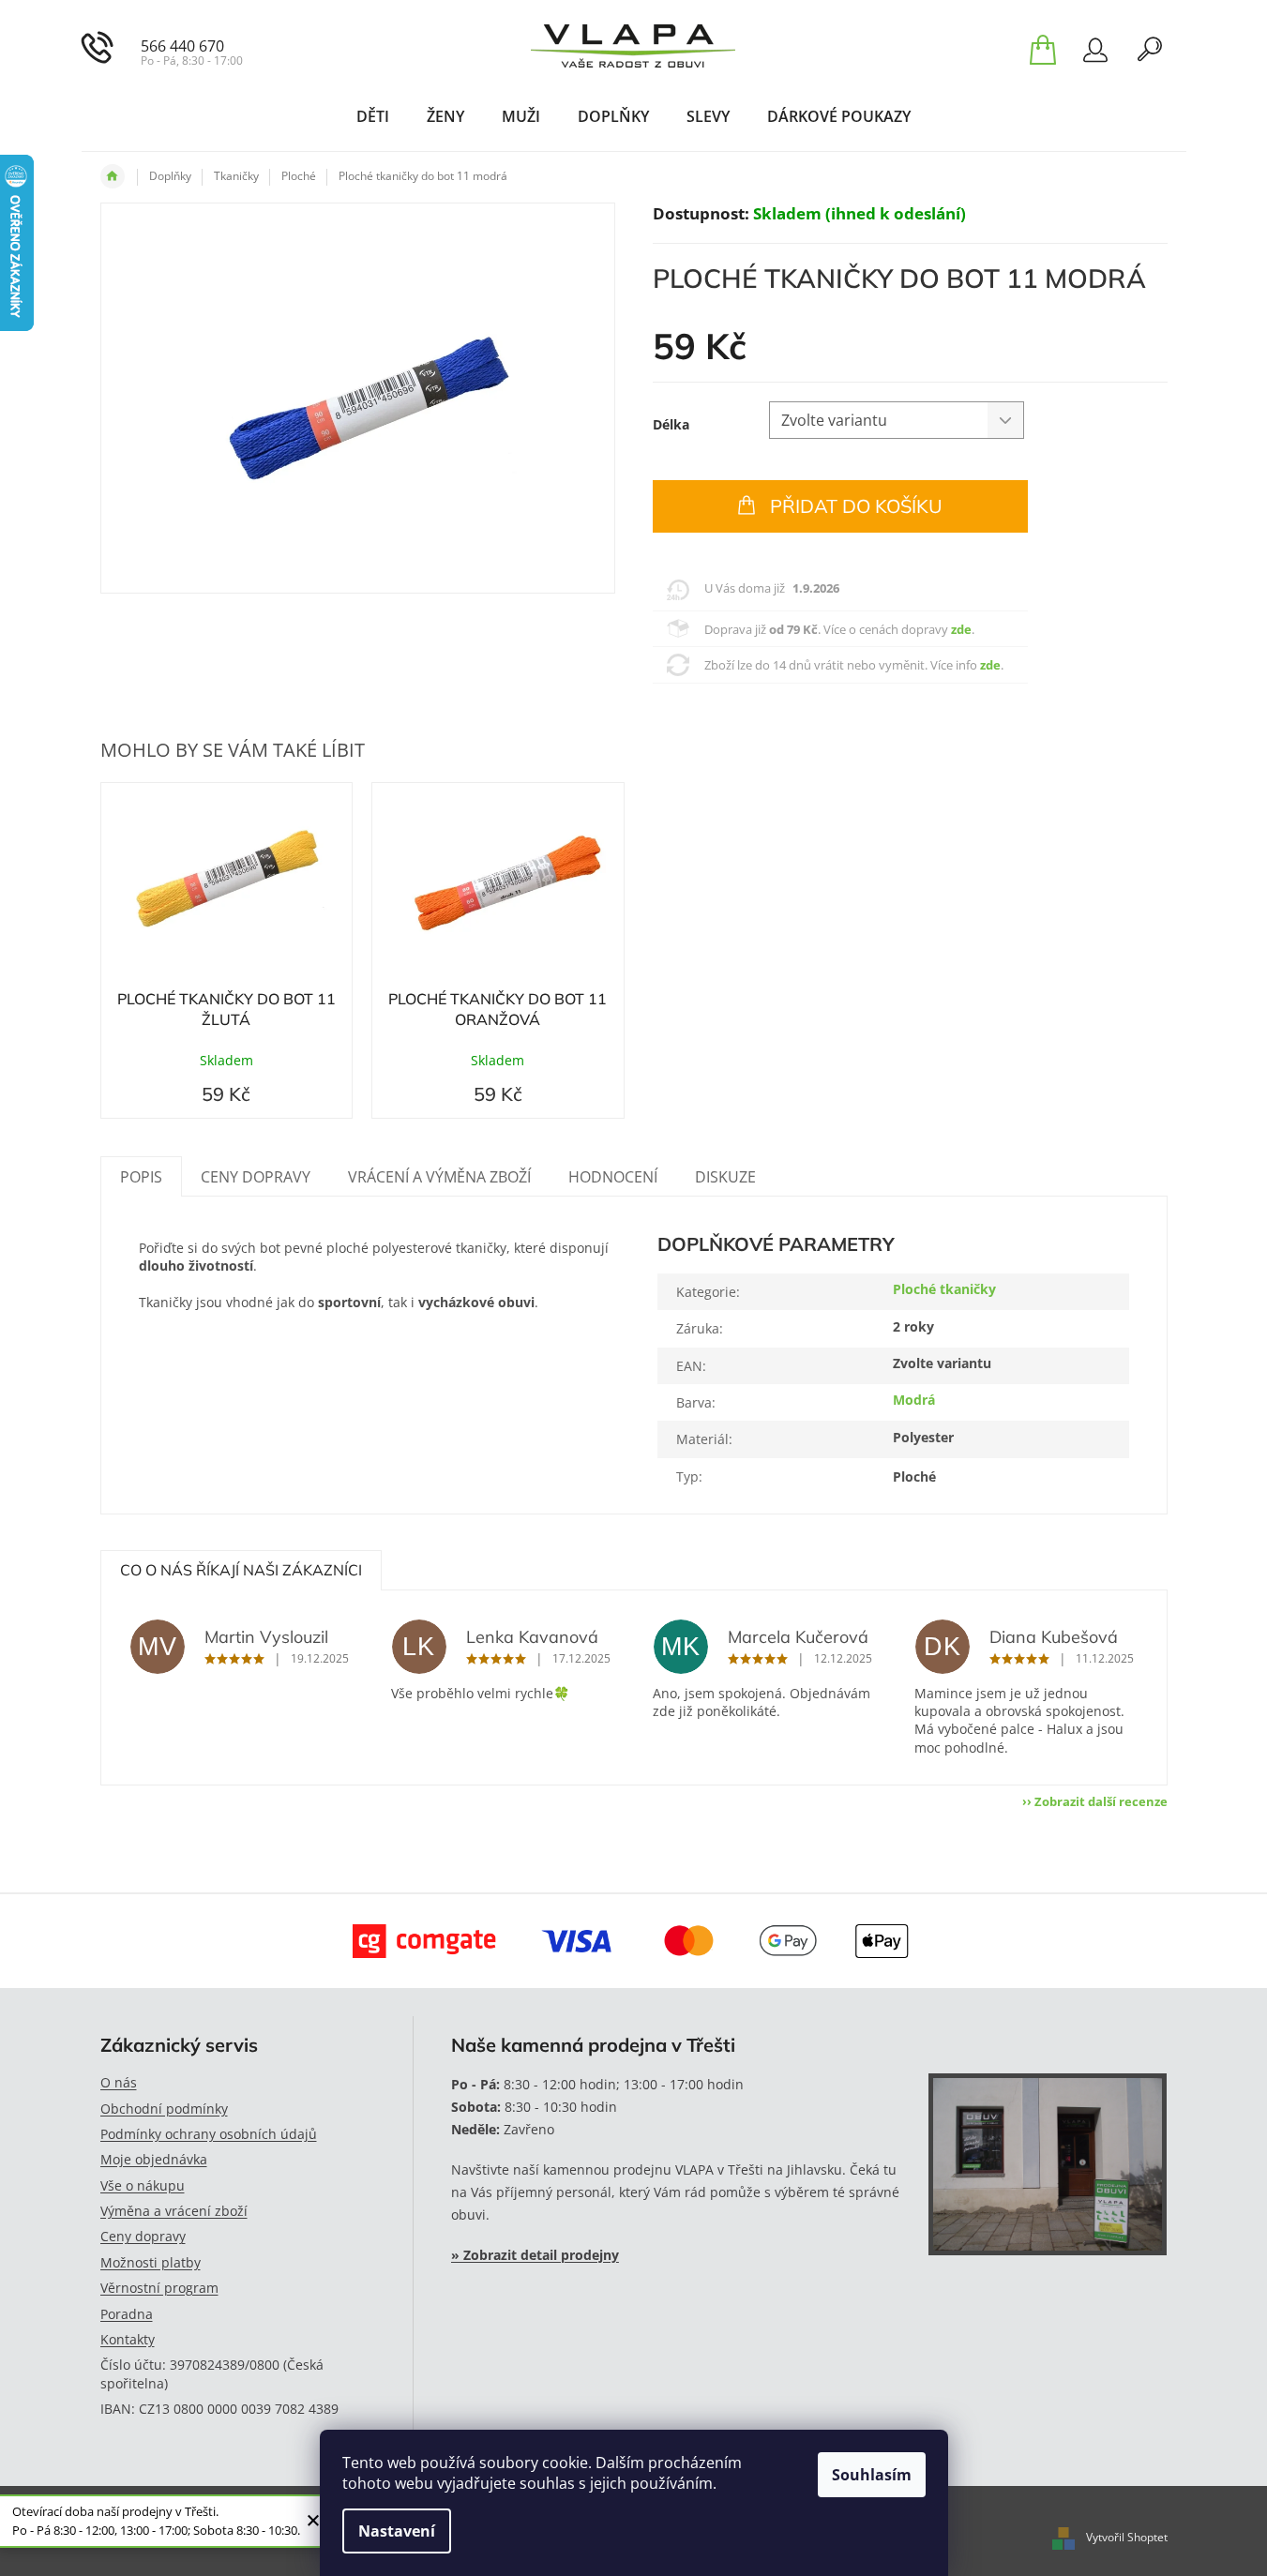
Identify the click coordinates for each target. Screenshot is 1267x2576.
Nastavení (397, 2531)
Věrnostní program (159, 2288)
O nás (119, 2082)
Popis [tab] (141, 1177)
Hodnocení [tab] (613, 1177)
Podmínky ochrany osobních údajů (209, 2134)
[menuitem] (373, 116)
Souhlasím (872, 2475)
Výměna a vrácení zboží (174, 2211)
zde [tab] (961, 629)
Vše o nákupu (143, 2185)
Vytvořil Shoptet (1127, 2537)
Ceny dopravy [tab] (256, 1177)
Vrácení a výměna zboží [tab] (439, 1177)
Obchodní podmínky (164, 2109)
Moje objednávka (154, 2159)
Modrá (914, 1400)
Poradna (127, 2314)
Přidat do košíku (856, 506)
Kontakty (128, 2339)
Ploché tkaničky (944, 1289)
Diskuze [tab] (725, 1177)
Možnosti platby (151, 2262)
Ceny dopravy (143, 2236)
